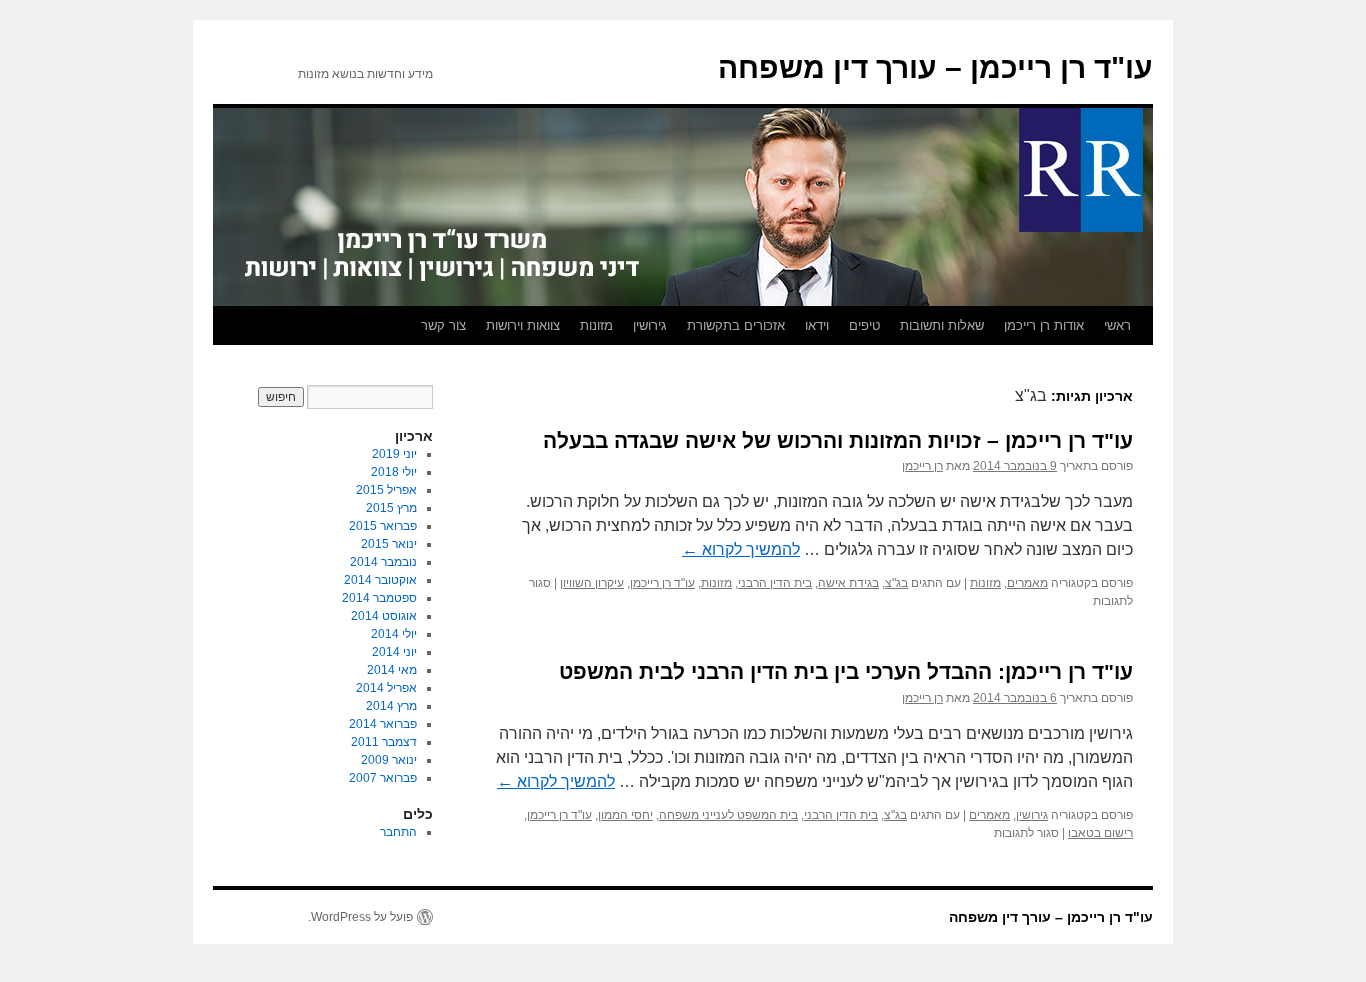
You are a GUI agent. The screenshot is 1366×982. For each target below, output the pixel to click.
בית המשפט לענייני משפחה (728, 815)
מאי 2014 (392, 670)
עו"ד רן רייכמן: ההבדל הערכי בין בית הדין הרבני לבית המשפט (846, 671)
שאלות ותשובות (942, 325)
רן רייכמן (922, 466)
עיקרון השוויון (592, 583)
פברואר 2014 (383, 724)
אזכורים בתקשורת (736, 325)
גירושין (650, 325)
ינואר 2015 (389, 544)
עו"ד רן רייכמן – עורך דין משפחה (935, 67)
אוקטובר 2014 (380, 580)
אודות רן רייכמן (1044, 325)
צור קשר (443, 325)
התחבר (398, 832)
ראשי (1117, 325)
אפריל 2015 (386, 490)
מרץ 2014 (391, 706)
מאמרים (1027, 583)
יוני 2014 (394, 652)
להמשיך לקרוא (741, 549)
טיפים (864, 325)
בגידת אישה (848, 583)
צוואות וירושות (523, 325)
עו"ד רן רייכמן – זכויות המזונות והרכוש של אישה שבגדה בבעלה (838, 440)
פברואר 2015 (383, 526)
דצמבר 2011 (384, 742)
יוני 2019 (394, 454)
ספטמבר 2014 (379, 598)
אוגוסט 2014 (384, 616)
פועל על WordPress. (360, 917)
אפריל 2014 (386, 688)
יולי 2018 (394, 472)
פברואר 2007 (383, 778)
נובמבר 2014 (383, 562)
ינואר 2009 (389, 760)
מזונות (596, 325)
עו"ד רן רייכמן (662, 583)
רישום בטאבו (1100, 833)
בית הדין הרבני (775, 583)
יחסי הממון (625, 815)
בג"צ (896, 583)
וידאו (817, 325)
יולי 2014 (394, 634)
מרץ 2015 (391, 508)
